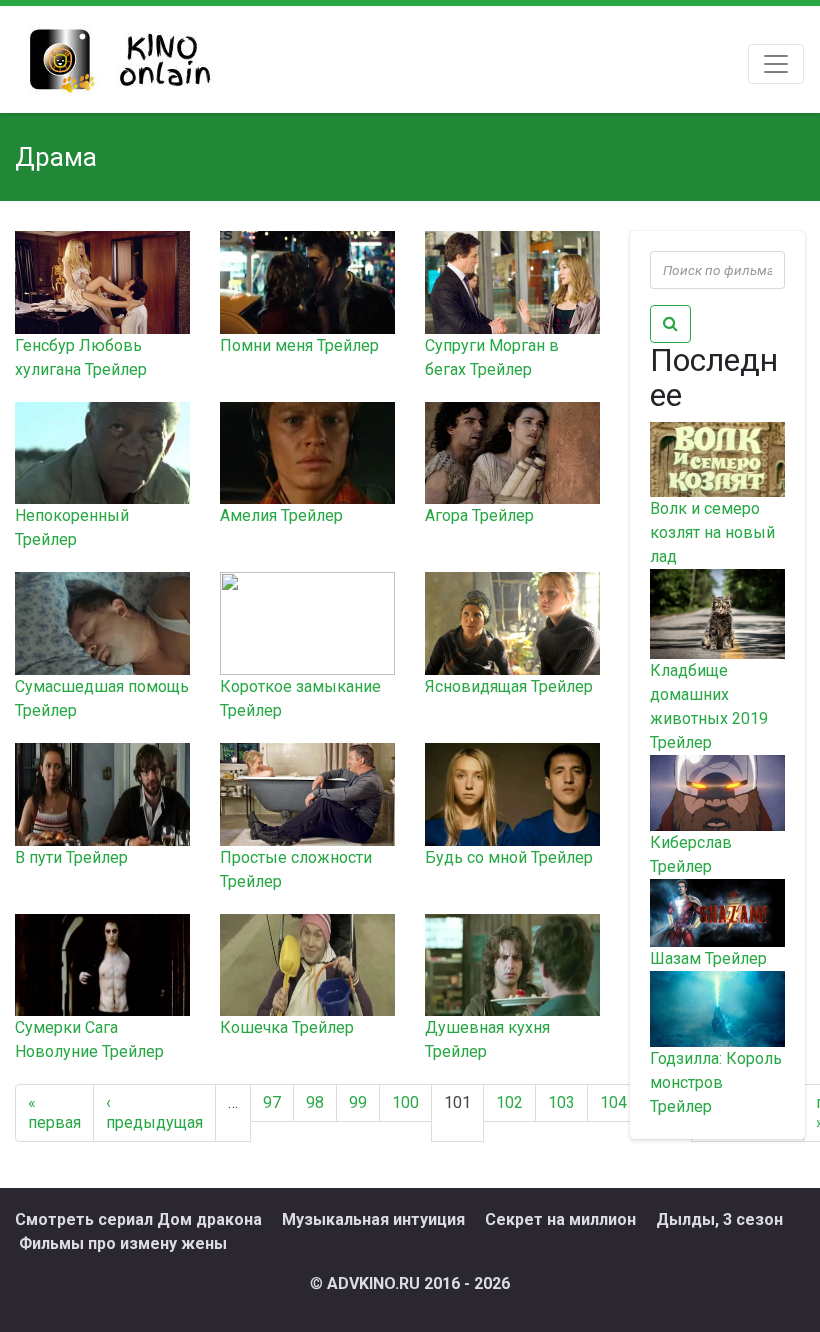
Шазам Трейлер (708, 958)
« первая (54, 1112)
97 (272, 1102)
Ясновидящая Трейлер (509, 686)
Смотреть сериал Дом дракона (138, 1219)
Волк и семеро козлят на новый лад (712, 532)
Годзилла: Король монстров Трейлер (716, 1082)
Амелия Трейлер (281, 515)
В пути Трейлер (71, 857)
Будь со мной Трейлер (509, 857)
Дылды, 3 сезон (719, 1219)
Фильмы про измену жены (123, 1243)
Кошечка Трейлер (287, 1027)
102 (509, 1102)
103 (561, 1102)
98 (315, 1102)
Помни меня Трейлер (299, 345)
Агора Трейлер (479, 515)
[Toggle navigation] (776, 64)
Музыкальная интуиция (373, 1219)
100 (405, 1102)
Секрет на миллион (560, 1219)
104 (613, 1102)
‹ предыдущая (154, 1112)
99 (358, 1102)
